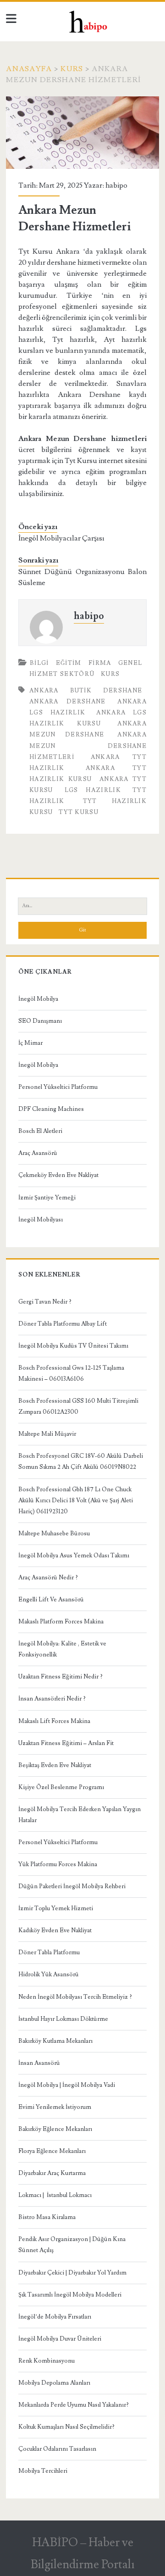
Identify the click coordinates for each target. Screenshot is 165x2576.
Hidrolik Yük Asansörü (49, 1974)
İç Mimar (30, 1043)
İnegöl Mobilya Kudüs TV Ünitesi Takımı (73, 1346)
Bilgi (39, 663)
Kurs (72, 69)
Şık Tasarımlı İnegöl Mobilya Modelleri (70, 2295)
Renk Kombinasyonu (47, 2361)
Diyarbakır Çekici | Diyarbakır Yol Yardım (72, 2273)
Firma (100, 663)
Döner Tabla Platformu (49, 1952)
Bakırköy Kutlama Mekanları (55, 2041)
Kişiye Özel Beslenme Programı (61, 1787)
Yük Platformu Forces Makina (58, 1864)
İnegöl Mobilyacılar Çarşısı (61, 538)
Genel (130, 663)
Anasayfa (29, 69)
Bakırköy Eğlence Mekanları (55, 2129)
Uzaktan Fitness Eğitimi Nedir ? (60, 1677)
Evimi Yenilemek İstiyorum (55, 2107)
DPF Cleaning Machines (51, 1109)
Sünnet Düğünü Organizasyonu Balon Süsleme (82, 577)
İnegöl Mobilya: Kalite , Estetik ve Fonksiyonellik (62, 1649)
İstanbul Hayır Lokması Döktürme (63, 2019)
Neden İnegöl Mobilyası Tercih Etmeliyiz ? (75, 1997)
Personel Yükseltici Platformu (58, 1087)
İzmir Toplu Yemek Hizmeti (56, 1908)
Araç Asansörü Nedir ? (48, 1578)
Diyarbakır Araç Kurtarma (52, 2173)
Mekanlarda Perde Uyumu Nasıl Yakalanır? (74, 2405)
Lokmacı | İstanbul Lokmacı (55, 2195)
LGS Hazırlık (93, 790)
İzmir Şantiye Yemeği (47, 1198)
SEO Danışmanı (40, 1021)
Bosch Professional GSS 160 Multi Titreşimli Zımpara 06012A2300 (78, 1406)
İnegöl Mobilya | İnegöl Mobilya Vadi (67, 2085)
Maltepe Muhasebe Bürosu (54, 1533)
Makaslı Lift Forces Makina (54, 1721)
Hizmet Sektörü (62, 674)
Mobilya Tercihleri (43, 2471)
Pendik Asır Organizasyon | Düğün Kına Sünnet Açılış (72, 2245)
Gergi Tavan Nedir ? (45, 1302)
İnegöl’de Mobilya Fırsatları (55, 2317)
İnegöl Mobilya (38, 999)
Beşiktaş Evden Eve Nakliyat (55, 1765)
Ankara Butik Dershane (86, 691)
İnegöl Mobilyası (41, 1220)
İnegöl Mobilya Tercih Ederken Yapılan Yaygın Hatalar (80, 1815)
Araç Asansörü (38, 1153)
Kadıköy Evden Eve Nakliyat (55, 1930)
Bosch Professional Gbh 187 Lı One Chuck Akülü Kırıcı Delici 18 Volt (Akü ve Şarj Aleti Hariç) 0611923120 (76, 1500)
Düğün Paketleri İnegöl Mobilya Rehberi (72, 1886)
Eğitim (69, 663)
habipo (116, 185)
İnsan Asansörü (39, 2063)
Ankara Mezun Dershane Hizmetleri (88, 746)
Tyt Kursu (79, 812)
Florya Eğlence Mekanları (52, 2151)
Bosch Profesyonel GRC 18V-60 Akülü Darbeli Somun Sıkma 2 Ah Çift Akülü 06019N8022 (81, 1461)
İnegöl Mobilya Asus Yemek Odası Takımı (74, 1556)
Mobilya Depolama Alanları (54, 2383)
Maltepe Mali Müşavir (47, 1434)
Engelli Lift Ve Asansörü (51, 1600)
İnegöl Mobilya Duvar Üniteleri (60, 2339)
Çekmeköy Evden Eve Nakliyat (58, 1175)
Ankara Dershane (68, 702)
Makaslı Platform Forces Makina (61, 1622)
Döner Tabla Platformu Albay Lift (63, 1324)
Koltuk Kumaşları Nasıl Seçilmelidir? (66, 2427)
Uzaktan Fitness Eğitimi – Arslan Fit (66, 1743)
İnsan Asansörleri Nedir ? (52, 1699)
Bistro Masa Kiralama (47, 2217)
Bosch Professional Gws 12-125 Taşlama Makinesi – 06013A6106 (71, 1373)
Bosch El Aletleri (40, 1131)
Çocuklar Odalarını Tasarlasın (57, 2449)
